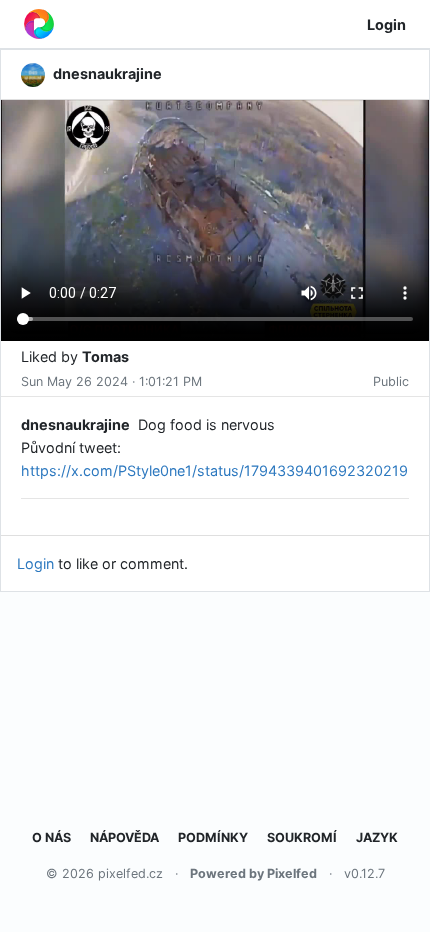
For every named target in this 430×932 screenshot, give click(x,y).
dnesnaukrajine (75, 424)
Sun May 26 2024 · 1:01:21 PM (111, 381)
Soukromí (302, 837)
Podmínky (213, 837)
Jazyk (377, 837)
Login (386, 24)
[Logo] (39, 24)
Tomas (105, 356)
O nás (51, 837)
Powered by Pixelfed (253, 873)
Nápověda (124, 837)
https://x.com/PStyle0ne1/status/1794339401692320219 (214, 470)
